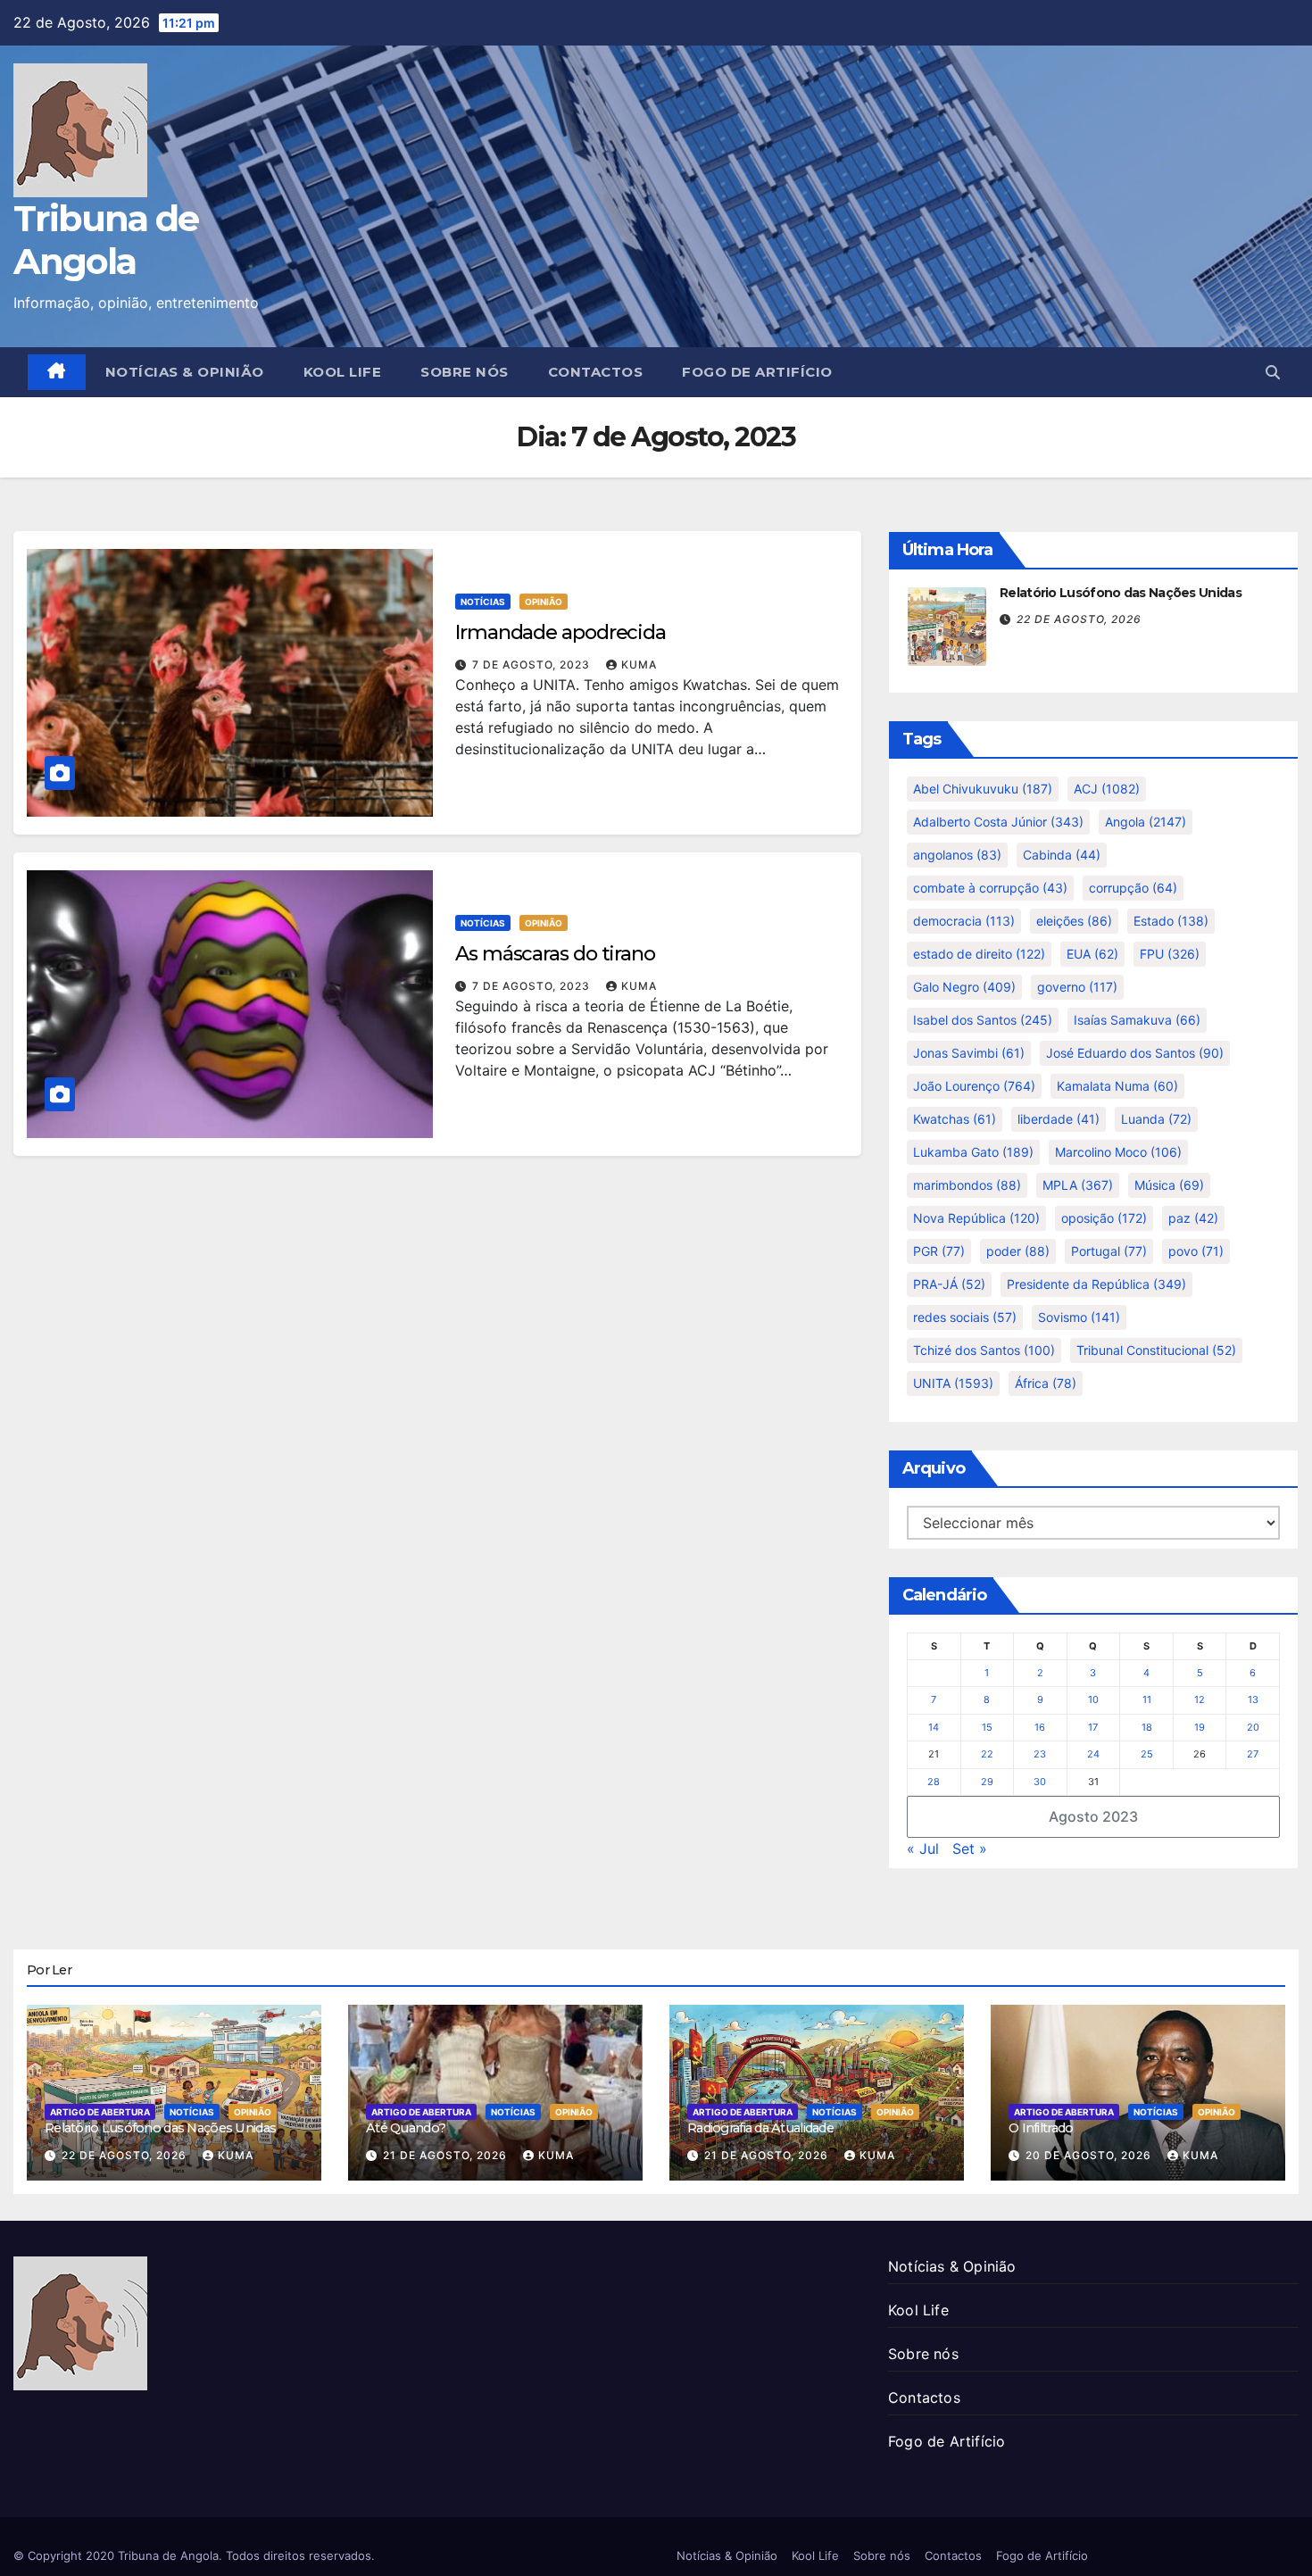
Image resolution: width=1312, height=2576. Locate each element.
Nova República (976, 1218)
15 (987, 1727)
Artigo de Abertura (100, 2112)
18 (1147, 1727)
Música (1169, 1185)
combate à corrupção (990, 888)
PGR (939, 1251)
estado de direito (979, 954)
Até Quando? (406, 2128)
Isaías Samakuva (1137, 1020)
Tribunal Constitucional (1156, 1350)
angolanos (957, 855)
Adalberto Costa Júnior (998, 822)
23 (1040, 1754)
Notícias (483, 602)
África (1046, 1383)
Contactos (596, 372)
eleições (1074, 921)
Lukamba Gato (973, 1152)
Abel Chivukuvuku (983, 789)
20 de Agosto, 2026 (1090, 2155)
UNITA (953, 1383)
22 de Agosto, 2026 (1079, 619)
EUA (1092, 954)
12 (1200, 1699)
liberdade (1059, 1119)
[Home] (57, 372)
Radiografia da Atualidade (760, 2128)
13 (1253, 1699)
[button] (1273, 372)
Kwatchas (955, 1119)
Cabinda (1062, 855)
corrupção (1133, 888)
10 (1093, 1699)
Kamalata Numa (1117, 1086)
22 (987, 1754)
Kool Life (343, 372)
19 (1200, 1727)
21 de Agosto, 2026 (447, 2155)
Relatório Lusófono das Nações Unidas (1121, 593)
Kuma (639, 665)
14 (934, 1727)
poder (1018, 1251)
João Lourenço (974, 1086)
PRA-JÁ (949, 1284)
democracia (964, 921)
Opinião (544, 602)
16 (1040, 1727)
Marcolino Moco (1118, 1152)
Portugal (1109, 1251)
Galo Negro (964, 987)
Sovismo (1079, 1317)
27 (1253, 1754)
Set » (970, 1849)
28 (934, 1782)
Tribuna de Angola (106, 240)
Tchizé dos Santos (984, 1350)
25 (1147, 1754)
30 (1040, 1782)
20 (1253, 1727)
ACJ (1107, 789)
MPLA (1078, 1185)
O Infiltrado (1041, 2128)
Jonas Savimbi (969, 1053)
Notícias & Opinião (185, 372)
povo (1196, 1251)
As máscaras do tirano (555, 954)
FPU (1170, 954)
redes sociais (965, 1317)
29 (987, 1782)
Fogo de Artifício (757, 372)
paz (1193, 1218)
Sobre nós (465, 372)
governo (1077, 987)
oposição (1104, 1218)
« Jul (923, 1849)
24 (1093, 1754)
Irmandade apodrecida (561, 632)
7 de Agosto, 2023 (533, 665)
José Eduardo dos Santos (1135, 1053)
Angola (1146, 822)
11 (1147, 1699)
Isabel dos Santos (983, 1020)
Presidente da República (1096, 1284)
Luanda (1156, 1119)
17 (1093, 1727)
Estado (1171, 921)
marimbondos (967, 1185)
